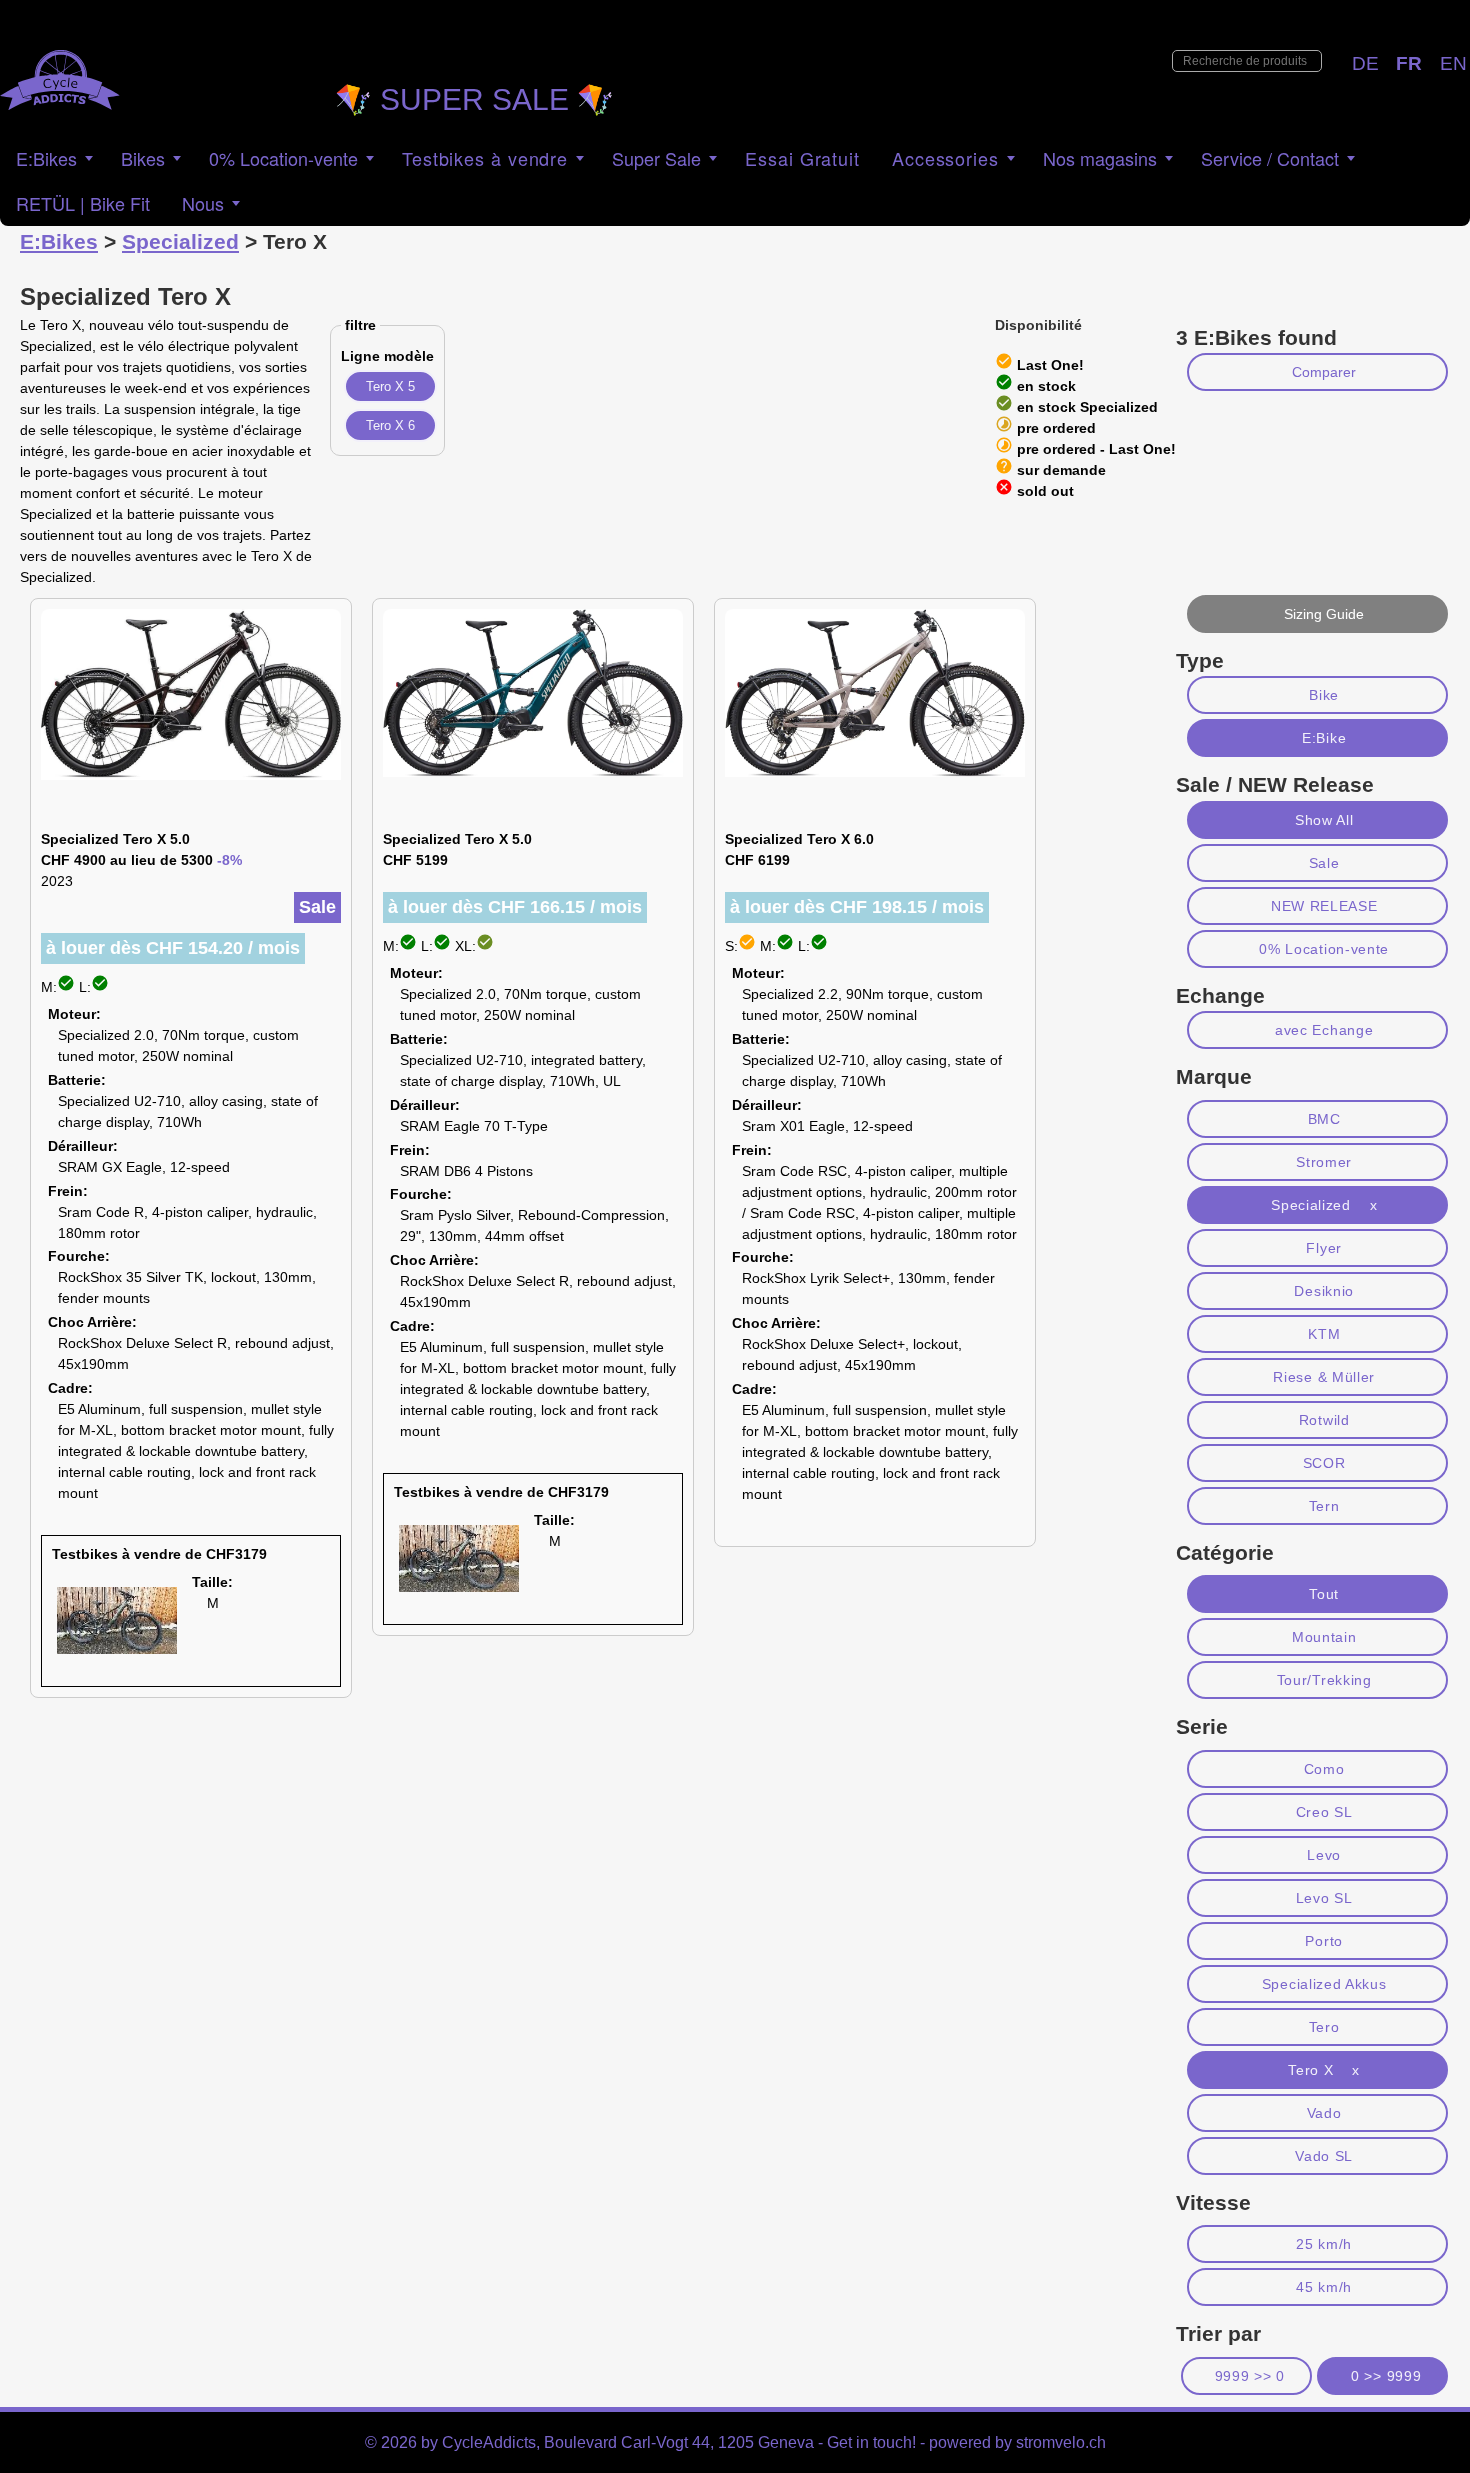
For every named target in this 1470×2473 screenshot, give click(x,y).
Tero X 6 (390, 425)
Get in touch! (871, 2442)
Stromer (1324, 1162)
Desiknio (1324, 1291)
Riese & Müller (1324, 1377)
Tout (1324, 1594)
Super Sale (656, 158)
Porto (1323, 1941)
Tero (1324, 2027)
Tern (1324, 1506)
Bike (1324, 695)
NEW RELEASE (1324, 906)
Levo (1324, 1855)
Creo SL (1324, 1812)
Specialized (180, 241)
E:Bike (1324, 738)
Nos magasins (1100, 158)
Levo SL (1324, 1898)
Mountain (1324, 1637)
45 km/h (1324, 2287)
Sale (1324, 863)
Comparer (1324, 372)
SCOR (1324, 1463)
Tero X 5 (390, 386)
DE (1365, 63)
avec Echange (1324, 1030)
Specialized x (1324, 1205)
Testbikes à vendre (485, 158)
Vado (1324, 2113)
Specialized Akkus (1324, 1984)
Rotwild (1324, 1420)
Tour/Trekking (1324, 1680)
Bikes (143, 158)
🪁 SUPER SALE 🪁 (474, 99)
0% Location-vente (1324, 949)
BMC (1324, 1119)
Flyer (1323, 1248)
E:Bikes (46, 158)
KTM (1324, 1334)
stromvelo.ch (1061, 2442)
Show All (1324, 820)
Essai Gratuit (802, 158)
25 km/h (1324, 2244)
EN (1453, 63)
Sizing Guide (1324, 614)
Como (1324, 1769)
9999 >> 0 (1250, 2376)
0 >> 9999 (1386, 2376)
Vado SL (1324, 2156)
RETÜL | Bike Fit (83, 203)
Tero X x (1324, 2070)
